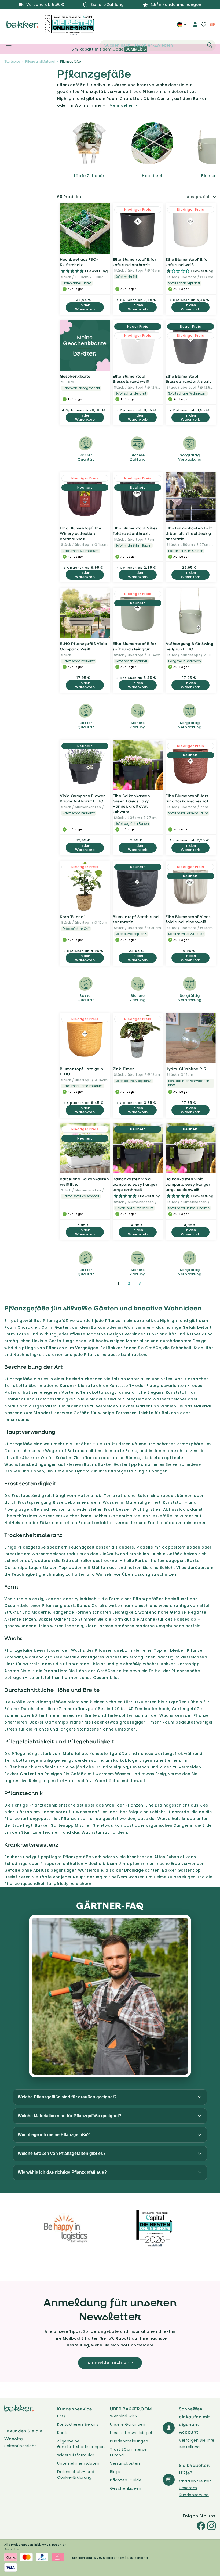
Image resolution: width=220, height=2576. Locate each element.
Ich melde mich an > (110, 2362)
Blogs (115, 2472)
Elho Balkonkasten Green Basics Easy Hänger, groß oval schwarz (131, 804)
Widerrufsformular (76, 2455)
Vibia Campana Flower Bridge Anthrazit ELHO (82, 798)
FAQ (61, 2416)
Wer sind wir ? (124, 2416)
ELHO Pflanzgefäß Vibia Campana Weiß (83, 646)
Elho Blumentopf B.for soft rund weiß (187, 262)
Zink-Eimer (123, 1069)
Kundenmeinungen (129, 2441)
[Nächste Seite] (153, 1283)
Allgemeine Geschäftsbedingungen (81, 2444)
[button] (6, 45)
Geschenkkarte (75, 376)
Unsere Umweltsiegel (131, 2433)
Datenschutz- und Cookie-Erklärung (76, 2475)
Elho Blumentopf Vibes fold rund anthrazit (135, 531)
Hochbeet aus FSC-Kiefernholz (79, 262)
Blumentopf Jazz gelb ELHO (82, 1071)
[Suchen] (210, 45)
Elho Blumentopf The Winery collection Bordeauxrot (81, 533)
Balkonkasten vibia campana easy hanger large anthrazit (135, 1184)
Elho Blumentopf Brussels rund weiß (131, 379)
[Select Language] (182, 26)
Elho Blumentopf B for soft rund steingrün (135, 646)
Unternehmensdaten (78, 2463)
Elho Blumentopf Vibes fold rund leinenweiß (188, 919)
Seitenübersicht (20, 2446)
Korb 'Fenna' (72, 917)
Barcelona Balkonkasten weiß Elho (84, 1182)
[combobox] (158, 45)
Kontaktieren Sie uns (78, 2424)
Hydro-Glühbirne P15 (186, 1069)
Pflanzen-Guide (126, 2480)
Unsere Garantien (128, 2424)
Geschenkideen (126, 2488)
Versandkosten (125, 2463)
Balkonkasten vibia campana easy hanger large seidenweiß (188, 1184)
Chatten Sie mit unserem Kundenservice (195, 2488)
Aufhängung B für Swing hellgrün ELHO (189, 646)
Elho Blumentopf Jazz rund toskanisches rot (187, 798)
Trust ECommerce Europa (129, 2452)
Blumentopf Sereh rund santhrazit (136, 919)
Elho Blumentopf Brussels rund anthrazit (188, 379)
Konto (63, 2433)
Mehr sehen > (123, 105)
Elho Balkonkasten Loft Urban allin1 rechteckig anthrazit (189, 533)
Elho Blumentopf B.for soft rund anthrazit (135, 262)
